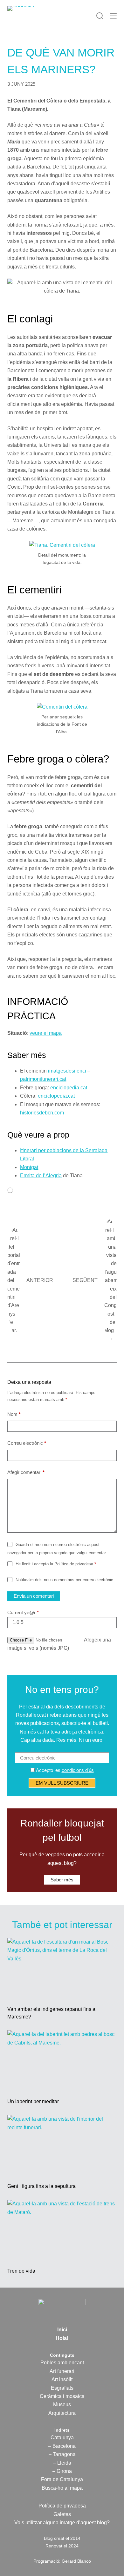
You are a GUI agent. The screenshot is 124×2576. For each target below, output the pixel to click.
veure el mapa (46, 1033)
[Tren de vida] (62, 2230)
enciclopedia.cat (69, 1088)
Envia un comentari (34, 1596)
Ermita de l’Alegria (41, 1176)
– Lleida (62, 2463)
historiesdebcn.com (42, 1113)
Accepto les (64, 1770)
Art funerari (62, 2371)
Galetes (62, 2514)
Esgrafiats (62, 2388)
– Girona (62, 2471)
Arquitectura (62, 2413)
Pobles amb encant (62, 2363)
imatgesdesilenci (67, 1071)
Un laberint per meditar (33, 2101)
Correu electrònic (27, 1443)
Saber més (62, 1880)
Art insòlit (62, 2379)
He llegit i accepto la (56, 1564)
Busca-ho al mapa (62, 2488)
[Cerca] (100, 16)
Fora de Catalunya (62, 2479)
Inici (62, 2330)
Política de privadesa (74, 1564)
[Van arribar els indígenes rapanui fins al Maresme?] (62, 1968)
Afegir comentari (26, 1472)
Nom (14, 1414)
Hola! (62, 2338)
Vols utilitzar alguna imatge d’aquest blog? (62, 2523)
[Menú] (113, 16)
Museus (62, 2404)
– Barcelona (62, 2446)
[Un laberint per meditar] (62, 2061)
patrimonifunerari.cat (43, 1079)
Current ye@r (23, 1612)
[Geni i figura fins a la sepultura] (62, 2146)
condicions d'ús (78, 1770)
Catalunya (62, 2437)
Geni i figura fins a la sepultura (41, 2186)
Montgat (29, 1167)
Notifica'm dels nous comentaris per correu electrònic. (65, 1580)
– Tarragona (62, 2454)
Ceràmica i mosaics (62, 2396)
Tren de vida (21, 2271)
